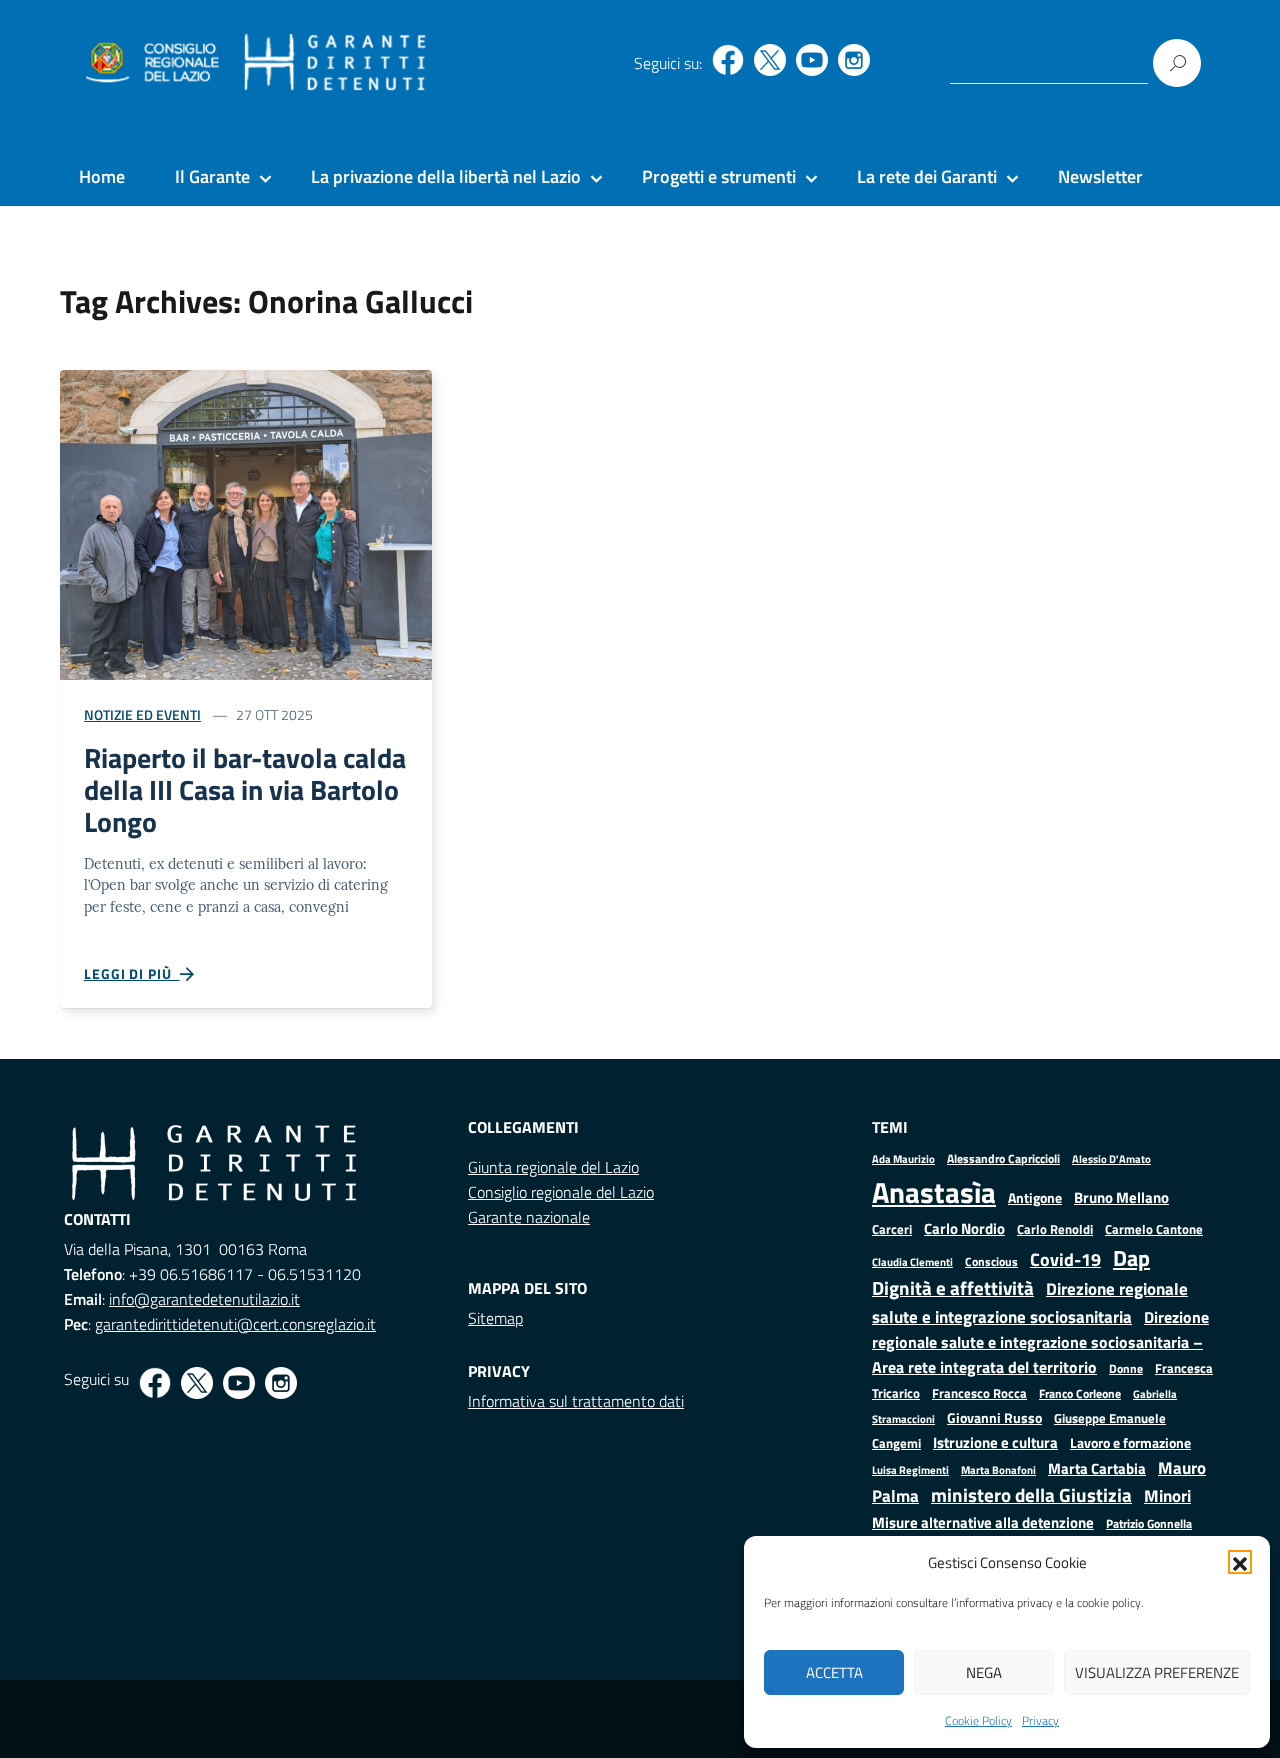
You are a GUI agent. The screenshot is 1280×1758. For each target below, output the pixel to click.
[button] (1240, 1562)
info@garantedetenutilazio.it (204, 1299)
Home (102, 176)
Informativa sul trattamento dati (576, 1401)
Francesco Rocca (979, 1393)
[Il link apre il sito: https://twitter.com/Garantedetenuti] (770, 60)
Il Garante (212, 176)
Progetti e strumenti (719, 176)
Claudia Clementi (912, 1261)
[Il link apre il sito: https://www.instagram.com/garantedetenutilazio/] (854, 60)
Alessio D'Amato (1111, 1158)
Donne (1126, 1369)
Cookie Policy (978, 1720)
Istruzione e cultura (995, 1442)
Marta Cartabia (1097, 1468)
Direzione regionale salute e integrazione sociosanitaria (1030, 1302)
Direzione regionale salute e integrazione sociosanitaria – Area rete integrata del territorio (1040, 1342)
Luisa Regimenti (910, 1469)
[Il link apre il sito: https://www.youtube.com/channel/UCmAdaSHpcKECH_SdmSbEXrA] (812, 60)
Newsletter (1100, 176)
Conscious (991, 1261)
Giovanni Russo (994, 1418)
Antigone (1035, 1198)
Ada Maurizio (903, 1159)
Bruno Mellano (1121, 1197)
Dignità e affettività (953, 1288)
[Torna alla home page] (335, 63)
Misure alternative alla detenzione (983, 1522)
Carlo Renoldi (1055, 1229)
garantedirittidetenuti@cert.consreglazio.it (235, 1324)
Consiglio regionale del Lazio (561, 1192)
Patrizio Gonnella (1149, 1524)
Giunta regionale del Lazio (553, 1167)
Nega (984, 1672)
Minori (1167, 1496)
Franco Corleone (1080, 1393)
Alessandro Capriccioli (1003, 1158)
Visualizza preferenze (1157, 1672)
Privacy (1040, 1720)
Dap (1131, 1257)
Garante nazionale (529, 1217)
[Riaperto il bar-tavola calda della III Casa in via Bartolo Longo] (246, 522)
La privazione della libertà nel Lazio (446, 176)
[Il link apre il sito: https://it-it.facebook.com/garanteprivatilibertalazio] (728, 60)
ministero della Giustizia (1031, 1495)
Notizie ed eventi (142, 714)
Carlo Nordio (964, 1228)
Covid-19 (1065, 1259)
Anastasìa (934, 1192)
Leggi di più (132, 973)
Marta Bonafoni (998, 1470)
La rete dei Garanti (927, 176)
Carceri (892, 1229)
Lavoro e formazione (1130, 1442)
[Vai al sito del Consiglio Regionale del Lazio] (150, 63)
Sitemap (495, 1318)
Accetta (834, 1672)
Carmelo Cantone (1154, 1229)
